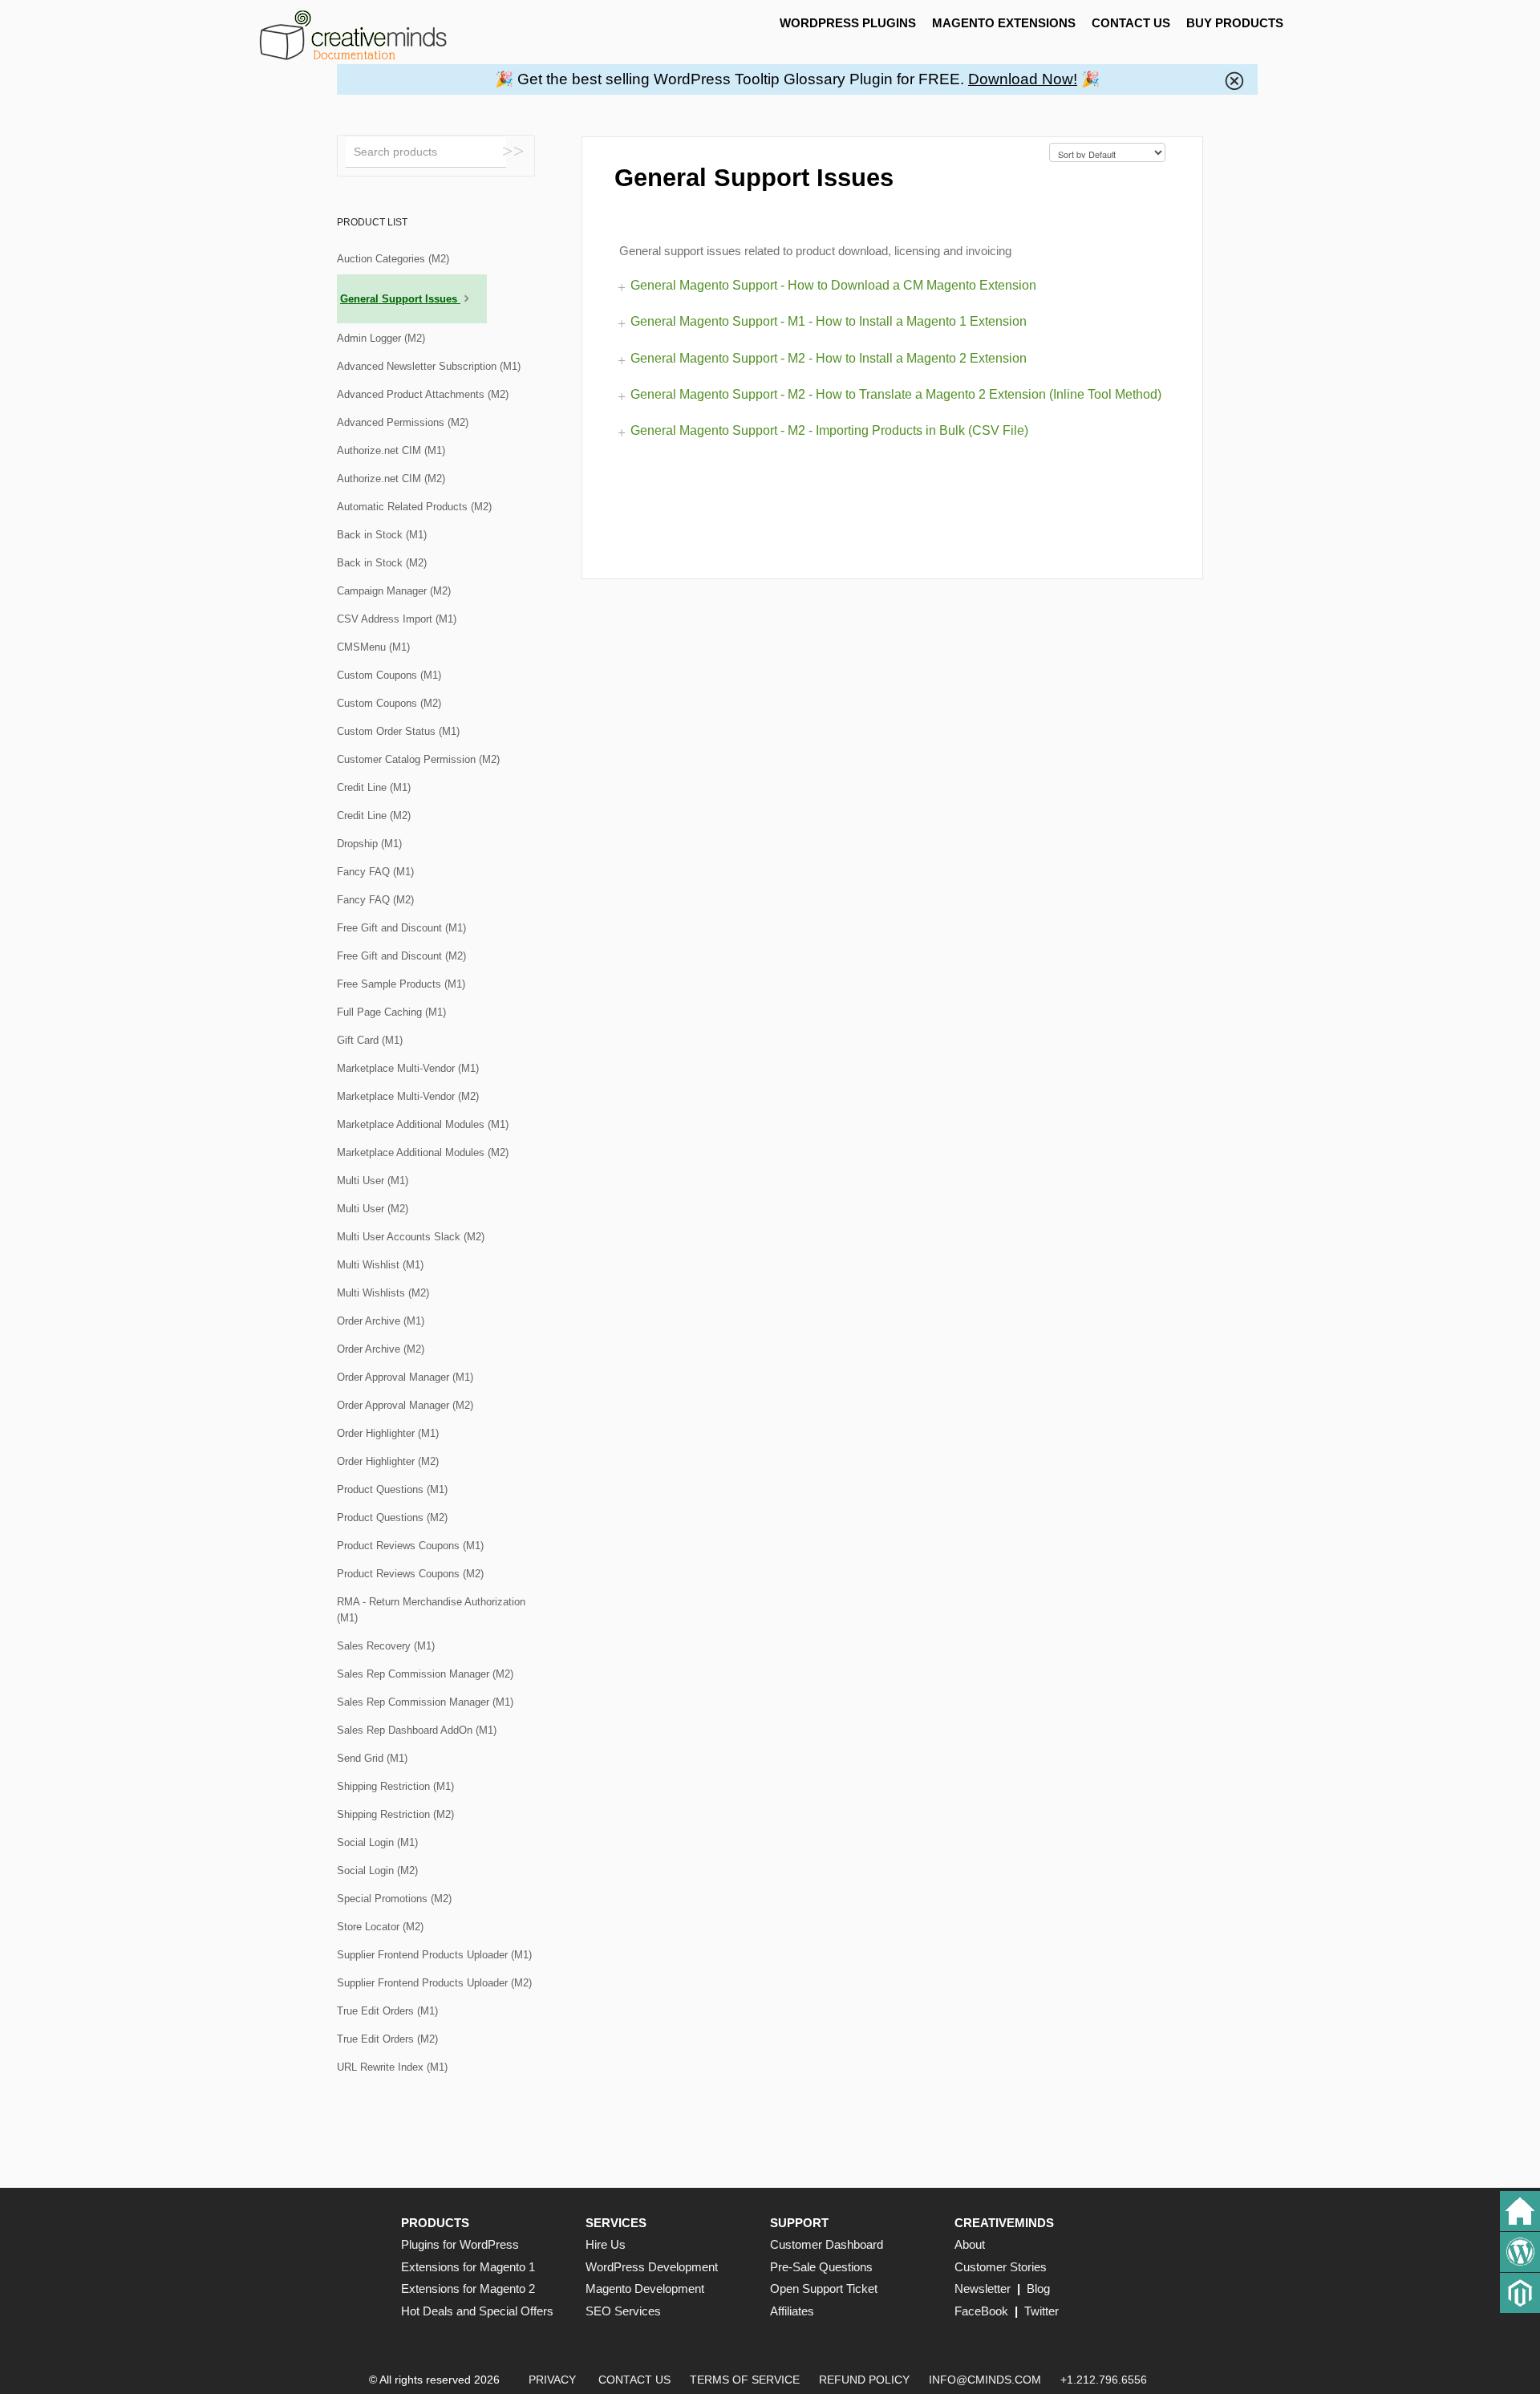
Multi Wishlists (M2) (383, 1293)
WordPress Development (652, 2267)
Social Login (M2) (377, 1871)
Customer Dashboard (827, 2244)
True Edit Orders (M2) (387, 2039)
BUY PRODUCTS (1235, 23)
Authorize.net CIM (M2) (391, 479)
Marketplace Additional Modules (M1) (423, 1124)
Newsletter (983, 2289)
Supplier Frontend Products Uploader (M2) (434, 1983)
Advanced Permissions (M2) (403, 422)
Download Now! (1023, 79)
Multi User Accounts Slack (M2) (411, 1237)
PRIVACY (552, 2380)
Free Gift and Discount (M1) (401, 928)
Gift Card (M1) (370, 1040)
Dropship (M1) (369, 844)
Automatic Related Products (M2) (414, 507)
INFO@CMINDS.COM (985, 2380)
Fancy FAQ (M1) (375, 872)
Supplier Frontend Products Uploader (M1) (434, 1955)
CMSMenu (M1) (373, 647)
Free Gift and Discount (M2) (401, 956)
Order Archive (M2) (381, 1349)
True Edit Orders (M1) (387, 2011)
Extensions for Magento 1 (468, 2267)
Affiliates (792, 2311)
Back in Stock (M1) (382, 535)
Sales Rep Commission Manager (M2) (425, 1674)
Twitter (1042, 2311)
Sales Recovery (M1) (386, 1646)
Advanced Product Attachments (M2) (423, 394)
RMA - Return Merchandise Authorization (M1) (431, 1610)
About (970, 2244)
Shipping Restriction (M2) (395, 1814)
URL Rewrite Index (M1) (392, 2067)
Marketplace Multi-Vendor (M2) (408, 1096)
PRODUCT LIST (372, 222)
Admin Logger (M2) (381, 338)
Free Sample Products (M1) (401, 984)
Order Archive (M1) (381, 1321)
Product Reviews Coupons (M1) (410, 1546)
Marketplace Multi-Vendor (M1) (408, 1068)
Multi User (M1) (373, 1181)
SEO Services (623, 2311)
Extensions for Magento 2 (468, 2289)
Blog (1038, 2289)
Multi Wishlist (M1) (380, 1265)
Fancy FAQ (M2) (375, 900)
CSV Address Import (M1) (397, 619)
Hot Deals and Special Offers (477, 2311)
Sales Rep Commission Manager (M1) (425, 1702)
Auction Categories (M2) (393, 259)
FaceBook (981, 2311)
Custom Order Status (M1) (398, 731)
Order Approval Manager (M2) (405, 1405)
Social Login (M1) (377, 1842)
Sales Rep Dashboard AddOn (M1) (417, 1730)
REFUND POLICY (864, 2380)
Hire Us (606, 2244)
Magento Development (645, 2289)
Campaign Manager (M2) (394, 591)
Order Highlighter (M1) (388, 1433)
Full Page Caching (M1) (391, 1012)
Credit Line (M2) (374, 816)
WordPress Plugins (848, 23)
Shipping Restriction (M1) (395, 1786)
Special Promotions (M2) (394, 1899)
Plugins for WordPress (460, 2244)
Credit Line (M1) (374, 787)
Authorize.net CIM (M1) (391, 450)
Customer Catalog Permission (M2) (418, 759)
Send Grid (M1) (372, 1758)
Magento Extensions (1004, 23)
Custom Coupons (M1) (389, 675)
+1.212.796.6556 (1104, 2380)
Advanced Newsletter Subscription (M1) (429, 366)
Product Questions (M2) (392, 1518)
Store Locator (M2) (380, 1927)
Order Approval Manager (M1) (405, 1377)
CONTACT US (1131, 23)
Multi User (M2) (373, 1209)
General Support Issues (400, 299)
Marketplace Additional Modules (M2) (423, 1152)
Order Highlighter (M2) (388, 1461)
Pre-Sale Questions (821, 2267)
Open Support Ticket (824, 2289)
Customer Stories (1001, 2267)
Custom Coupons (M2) (389, 703)
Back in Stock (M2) (382, 563)
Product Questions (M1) (392, 1489)
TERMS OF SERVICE (745, 2380)
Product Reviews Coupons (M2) (410, 1574)
